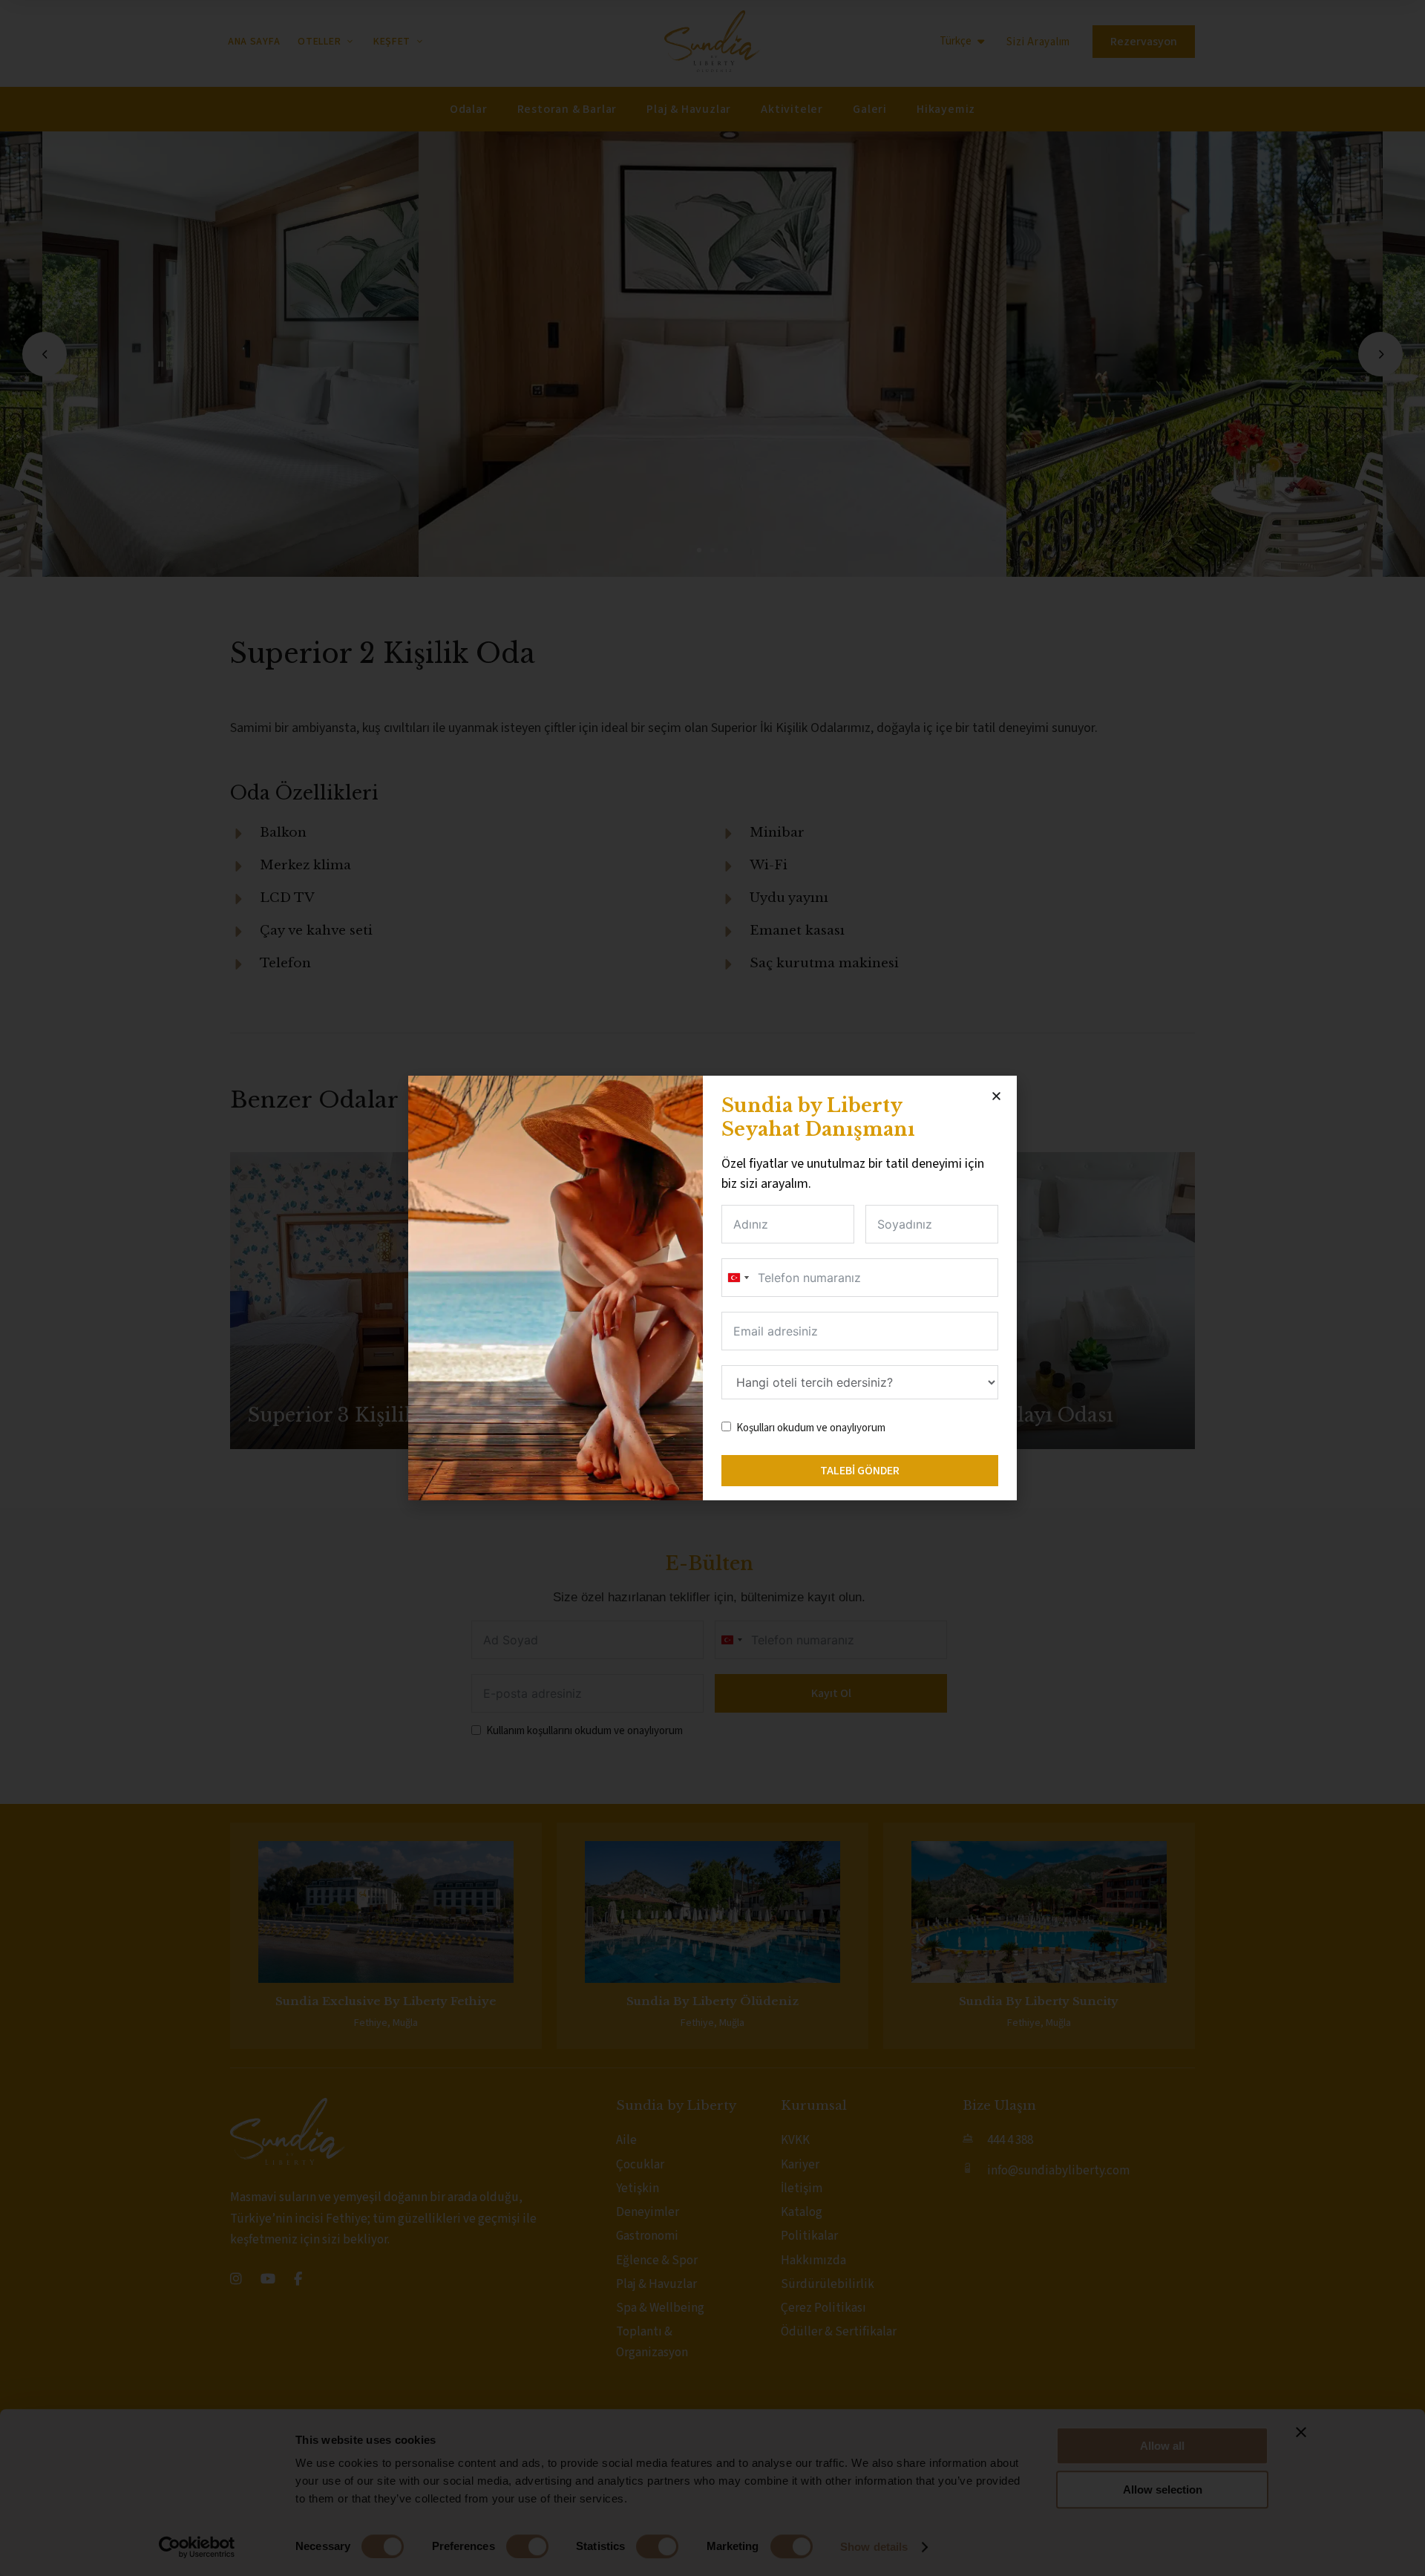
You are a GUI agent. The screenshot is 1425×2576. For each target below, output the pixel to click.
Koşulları (756, 1428)
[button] (996, 1096)
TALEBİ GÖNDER (860, 1471)
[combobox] (738, 1278)
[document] (712, 1288)
